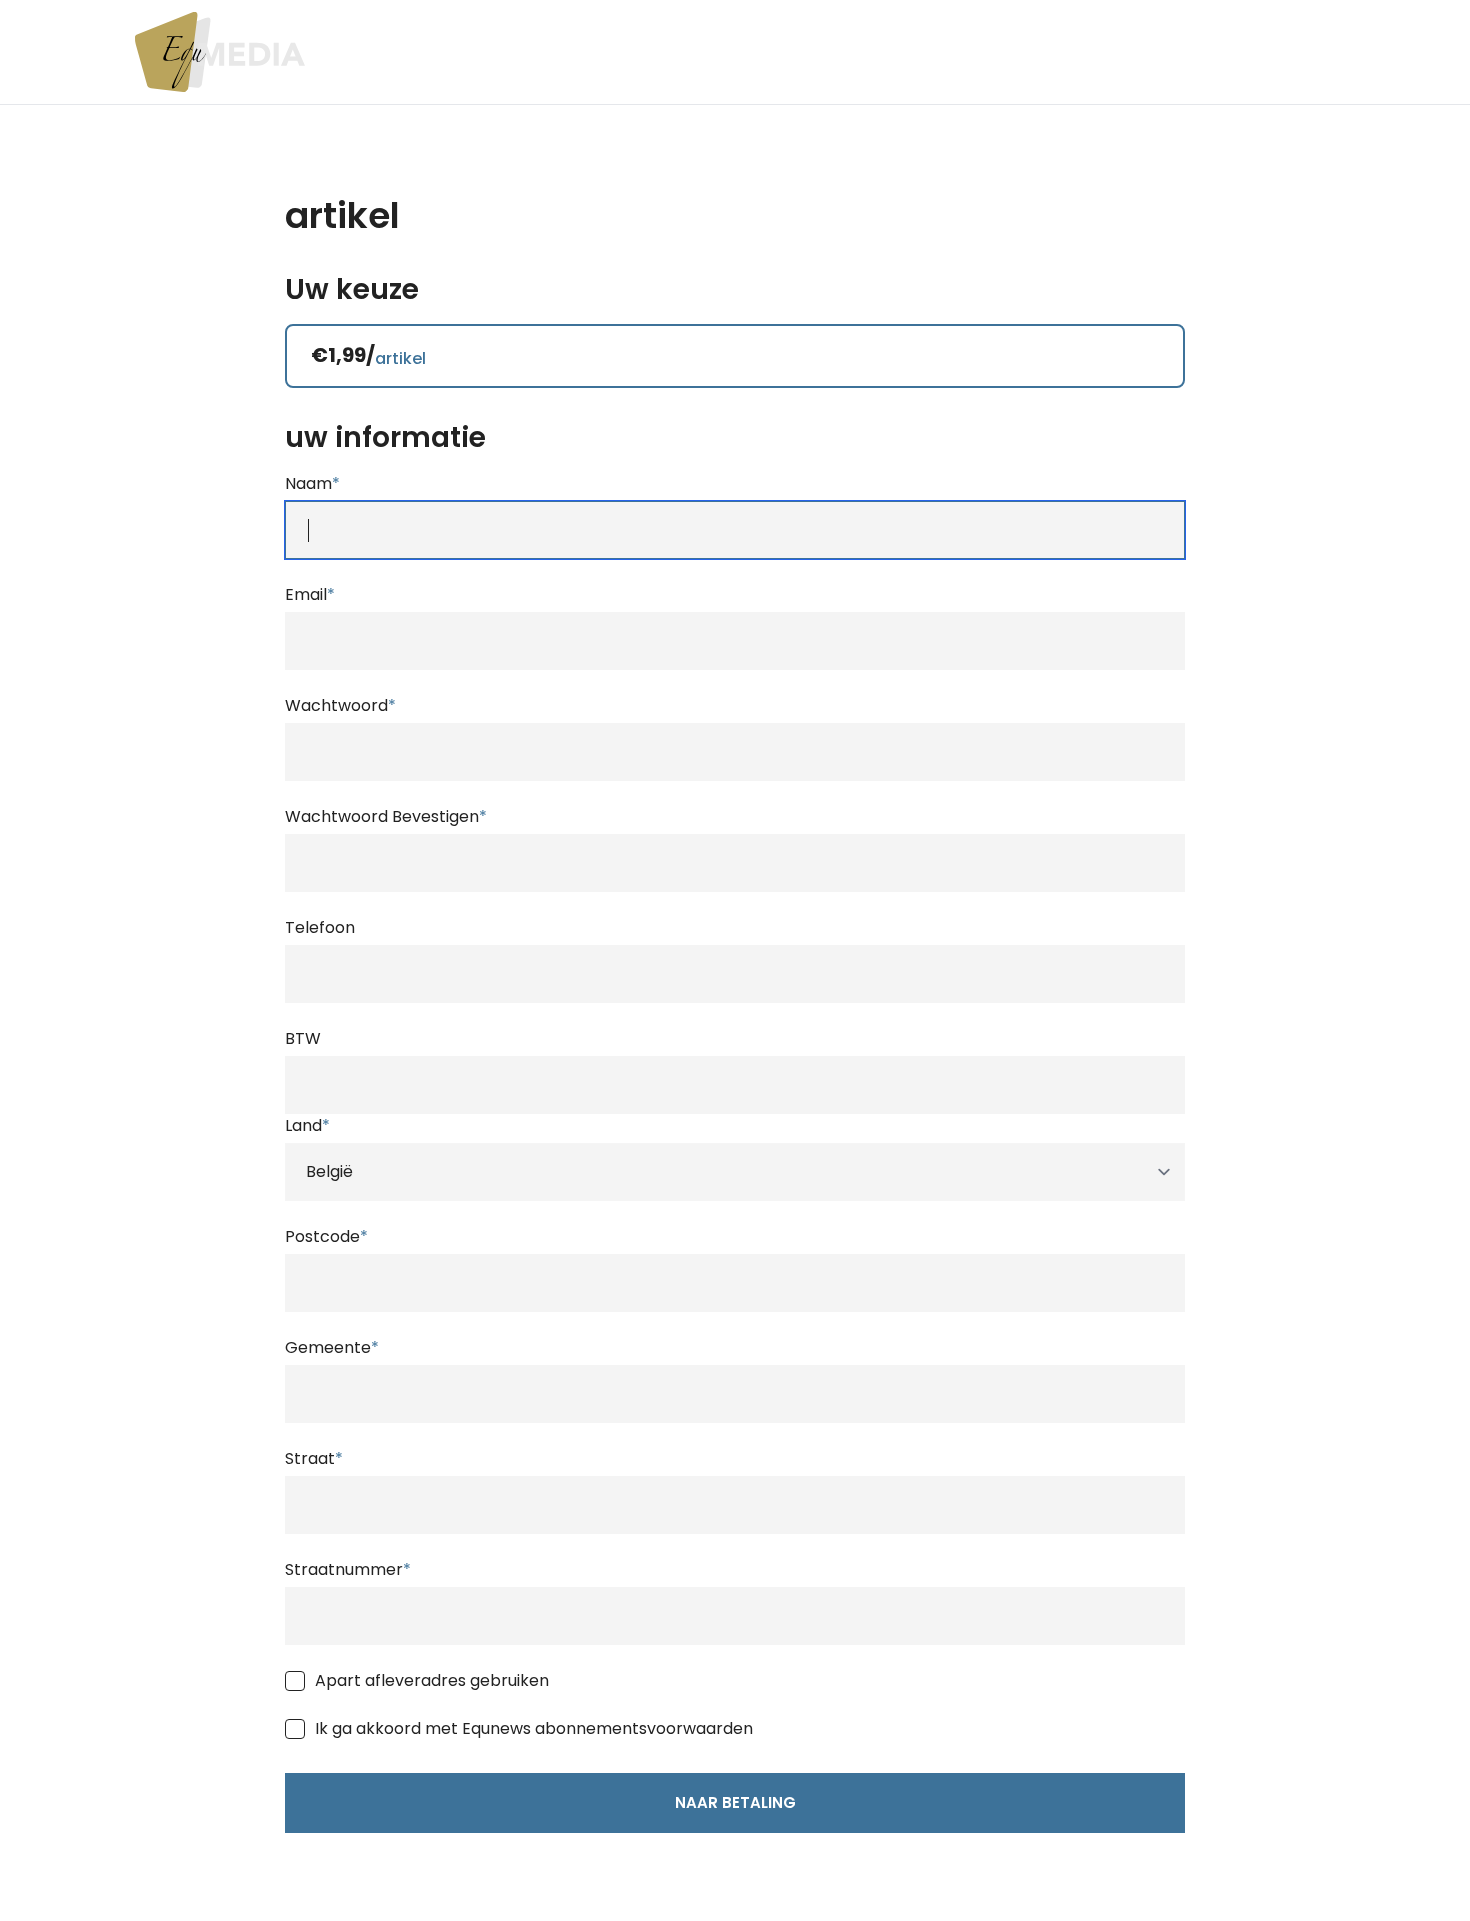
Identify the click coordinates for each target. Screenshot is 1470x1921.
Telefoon (320, 927)
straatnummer (348, 1569)
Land (307, 1125)
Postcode (326, 1236)
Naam (312, 483)
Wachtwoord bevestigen (386, 816)
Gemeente (332, 1347)
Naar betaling (735, 1802)
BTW (303, 1038)
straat (314, 1458)
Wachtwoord (340, 705)
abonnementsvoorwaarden (644, 1728)
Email (310, 594)
